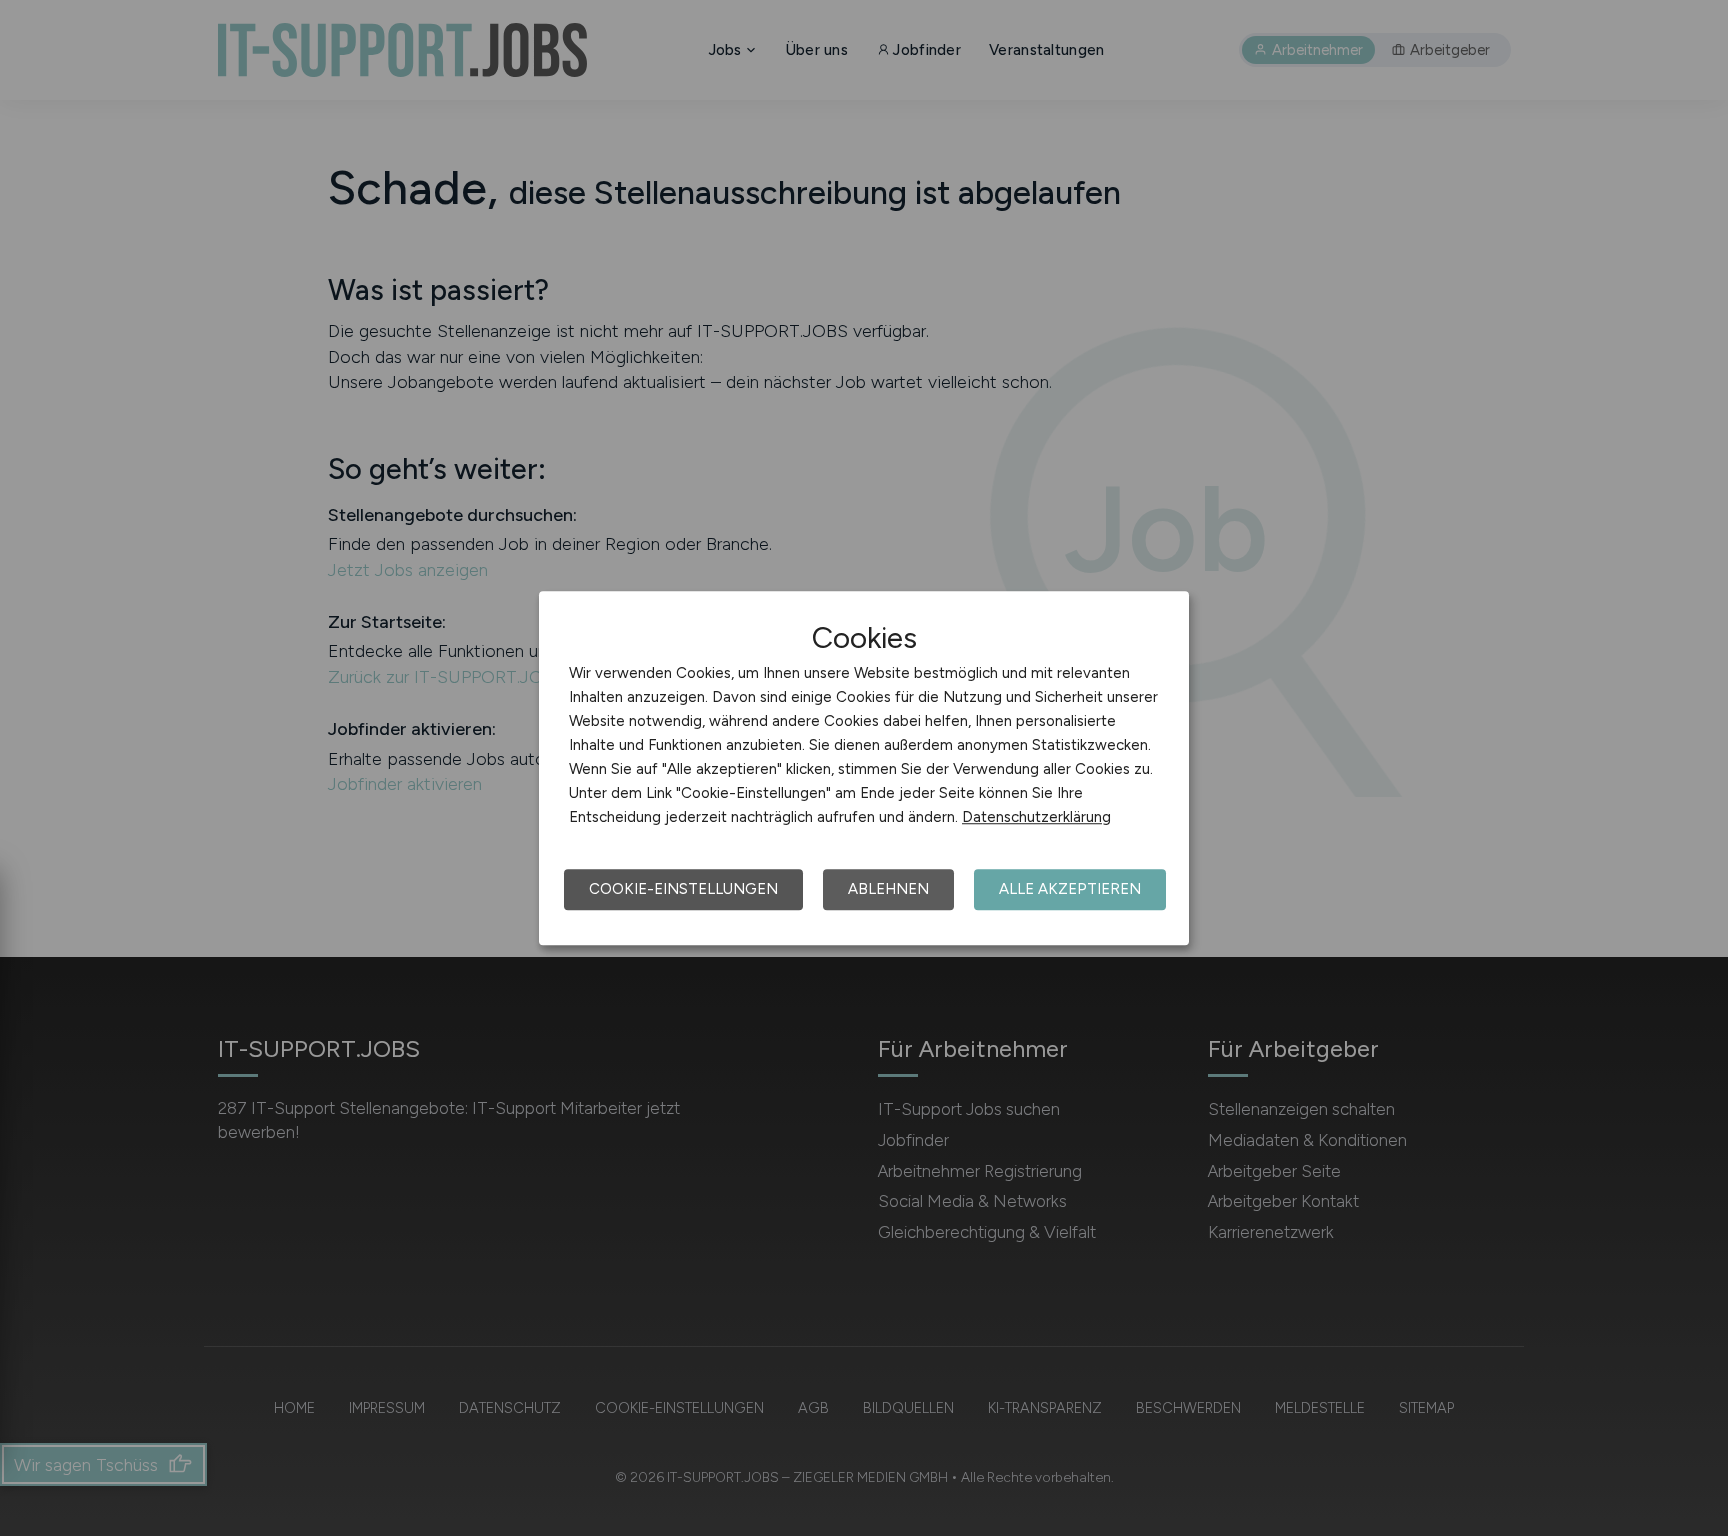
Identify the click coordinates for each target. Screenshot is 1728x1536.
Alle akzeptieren (1070, 889)
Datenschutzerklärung (1036, 817)
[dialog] (864, 768)
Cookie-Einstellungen (683, 889)
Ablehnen (888, 889)
